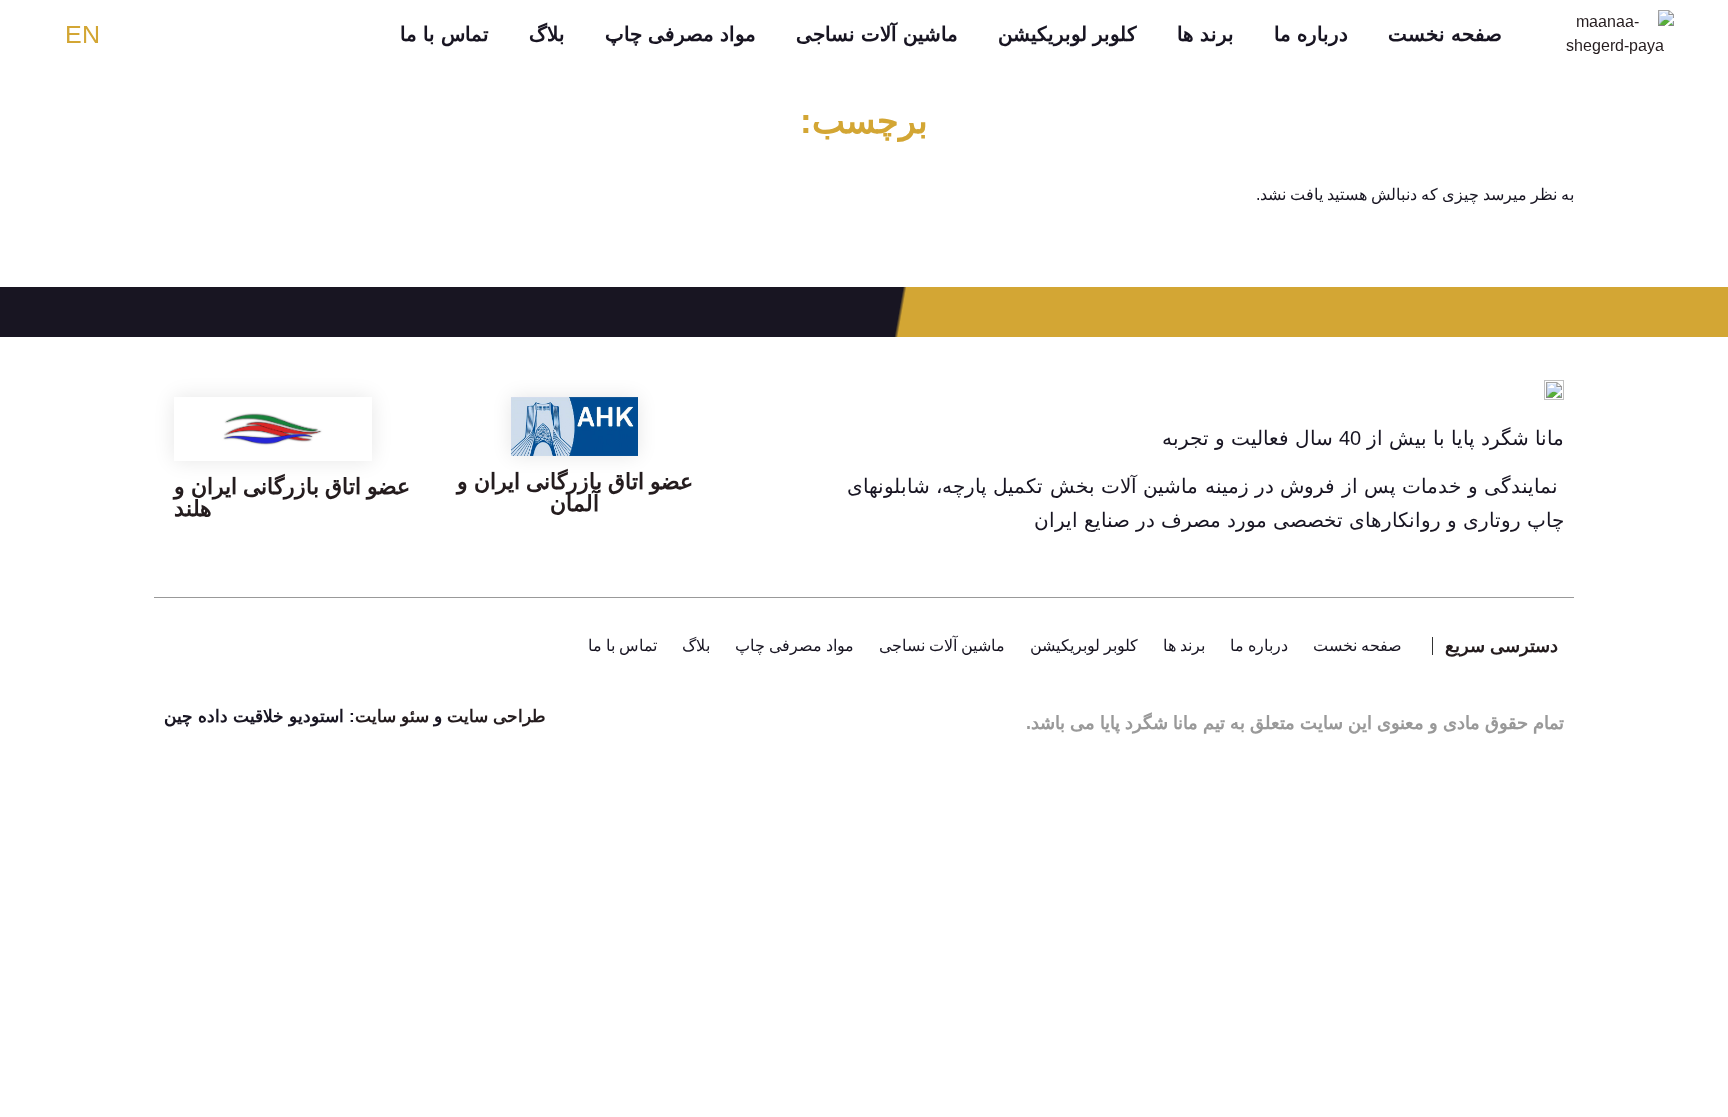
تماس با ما (444, 34)
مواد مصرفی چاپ (680, 34)
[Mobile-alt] (294, 646)
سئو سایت (394, 716)
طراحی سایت (496, 716)
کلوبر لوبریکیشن (1067, 34)
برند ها (1205, 34)
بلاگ (547, 34)
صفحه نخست (1445, 34)
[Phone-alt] (239, 646)
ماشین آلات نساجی (877, 34)
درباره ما (1311, 34)
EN (82, 34)
